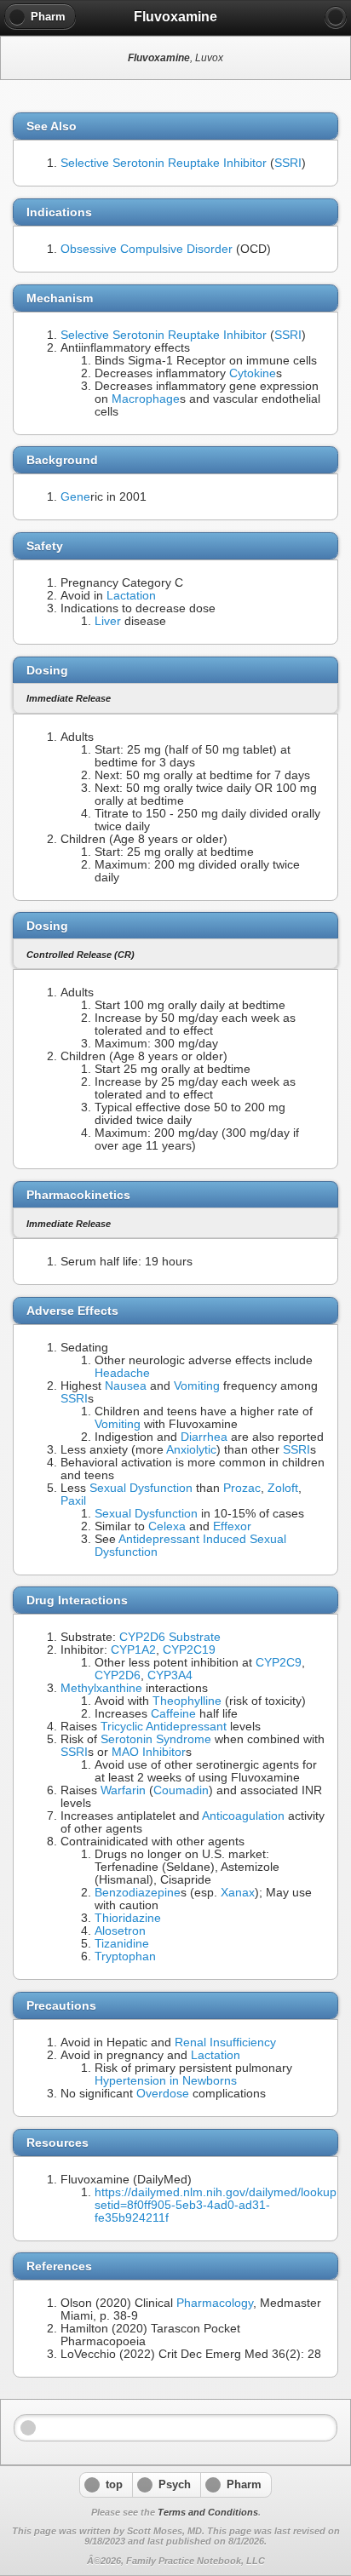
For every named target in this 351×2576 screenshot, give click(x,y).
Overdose (163, 2094)
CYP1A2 (133, 1650)
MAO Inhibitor (149, 1752)
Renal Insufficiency (225, 2042)
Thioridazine (128, 1918)
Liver (108, 621)
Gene (75, 497)
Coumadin (181, 1790)
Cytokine (253, 373)
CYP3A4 (170, 1675)
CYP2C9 (279, 1663)
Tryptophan (125, 1956)
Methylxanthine (101, 1688)
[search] (336, 17)
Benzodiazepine (138, 1893)
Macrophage (146, 399)
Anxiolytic (191, 1450)
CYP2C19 (189, 1650)
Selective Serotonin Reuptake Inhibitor (164, 163)
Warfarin (123, 1790)
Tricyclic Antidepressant (164, 1727)
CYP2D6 (118, 1675)
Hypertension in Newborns (166, 2081)
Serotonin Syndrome (156, 1739)
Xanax (238, 1893)
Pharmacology (215, 2303)
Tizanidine (122, 1944)
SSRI (288, 163)
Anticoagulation (243, 1816)
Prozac (242, 1488)
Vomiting (197, 1386)
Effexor (232, 1526)
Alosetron (120, 1931)
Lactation (131, 596)
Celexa (167, 1526)
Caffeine (173, 1714)
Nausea (126, 1386)
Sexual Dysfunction (141, 1488)
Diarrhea (204, 1437)
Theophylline (187, 1701)
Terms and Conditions (208, 2512)
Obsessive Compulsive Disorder (147, 249)
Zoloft (283, 1488)
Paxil (73, 1501)
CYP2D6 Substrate (170, 1637)
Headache (122, 1373)
